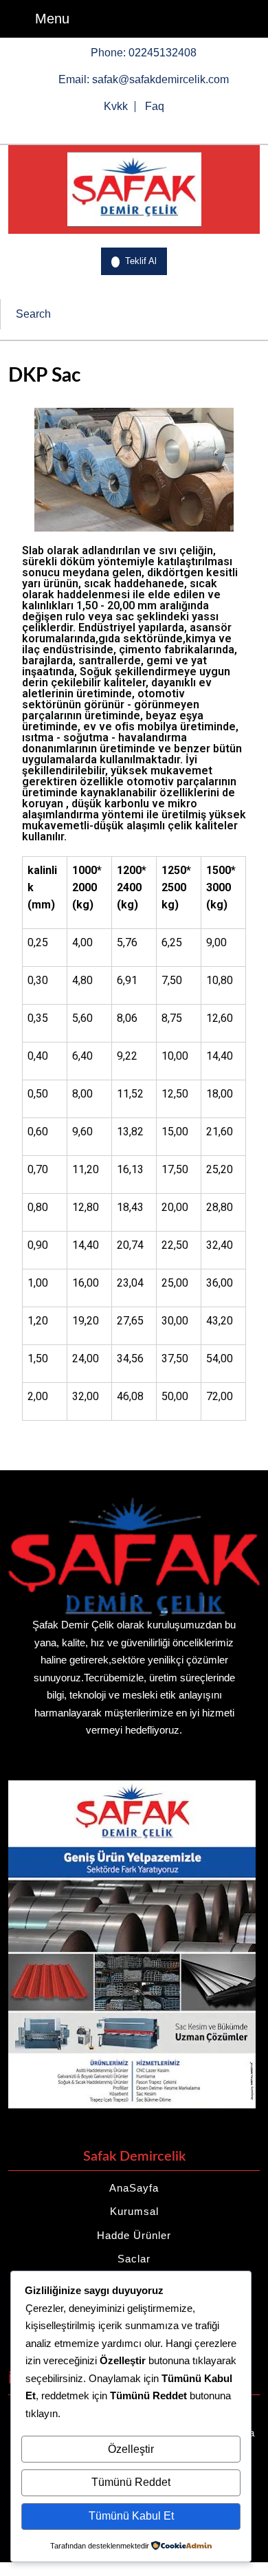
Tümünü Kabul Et (131, 2516)
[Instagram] (146, 129)
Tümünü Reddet (131, 2482)
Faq (155, 107)
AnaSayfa (134, 2188)
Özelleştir (131, 2449)
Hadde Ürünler (134, 2235)
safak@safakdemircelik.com (160, 78)
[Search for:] (122, 314)
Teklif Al (146, 257)
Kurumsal (134, 2211)
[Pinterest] (169, 129)
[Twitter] (122, 129)
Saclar (134, 2259)
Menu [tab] (52, 17)
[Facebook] (99, 129)
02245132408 (163, 52)
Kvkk (116, 107)
